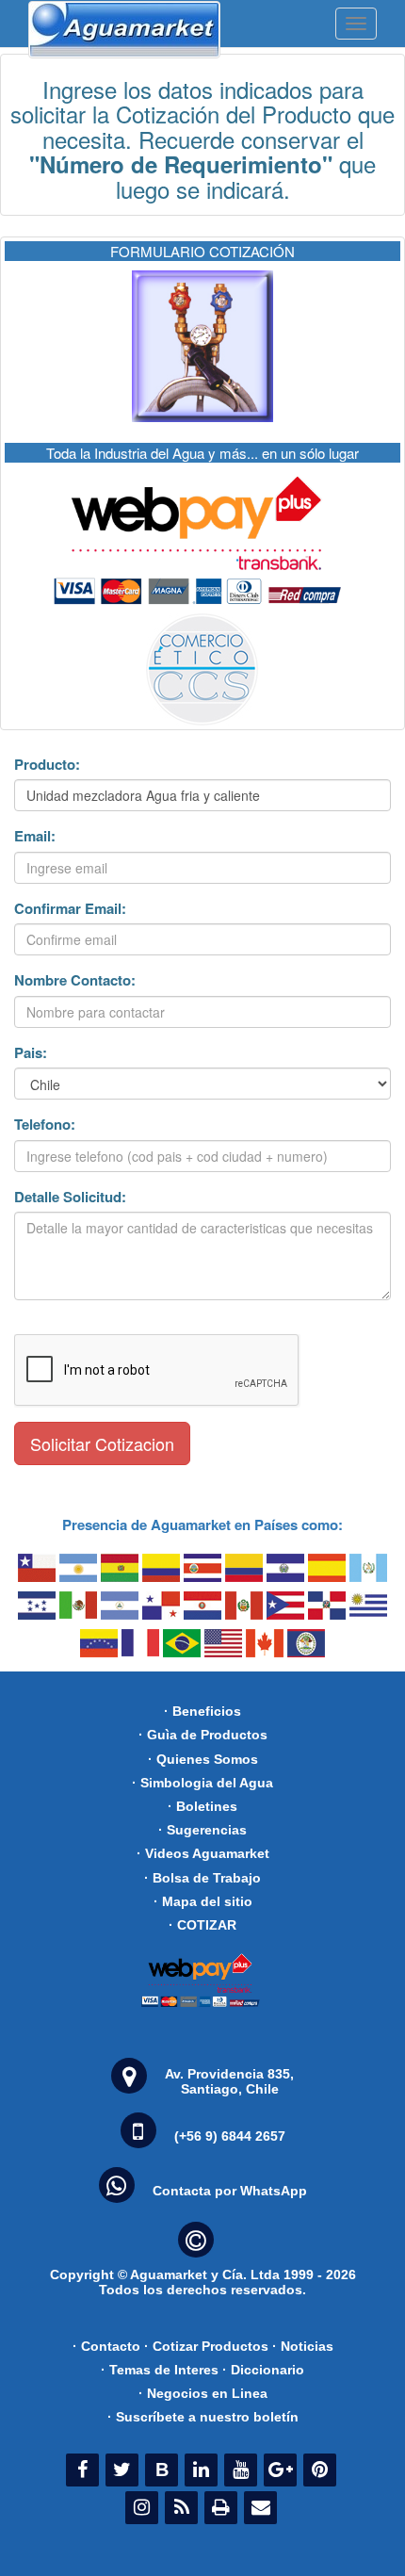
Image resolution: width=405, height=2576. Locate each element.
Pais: (31, 1053)
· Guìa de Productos (203, 1735)
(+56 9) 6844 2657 (230, 2136)
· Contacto (106, 2346)
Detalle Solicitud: (70, 1197)
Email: (35, 836)
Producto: (47, 765)
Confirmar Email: (70, 909)
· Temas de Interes (160, 2370)
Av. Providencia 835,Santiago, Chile (229, 2081)
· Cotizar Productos (206, 2346)
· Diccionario (263, 2370)
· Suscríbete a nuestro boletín (203, 2417)
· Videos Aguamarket (203, 1853)
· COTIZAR (202, 1925)
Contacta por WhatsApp (230, 2191)
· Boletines (202, 1806)
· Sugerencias (202, 1830)
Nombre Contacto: (75, 980)
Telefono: (45, 1125)
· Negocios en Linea (203, 2393)
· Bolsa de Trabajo (202, 1878)
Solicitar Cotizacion (102, 1443)
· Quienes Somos (203, 1759)
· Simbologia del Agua (202, 1783)
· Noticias (303, 2346)
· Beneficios (202, 1711)
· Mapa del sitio (203, 1901)
